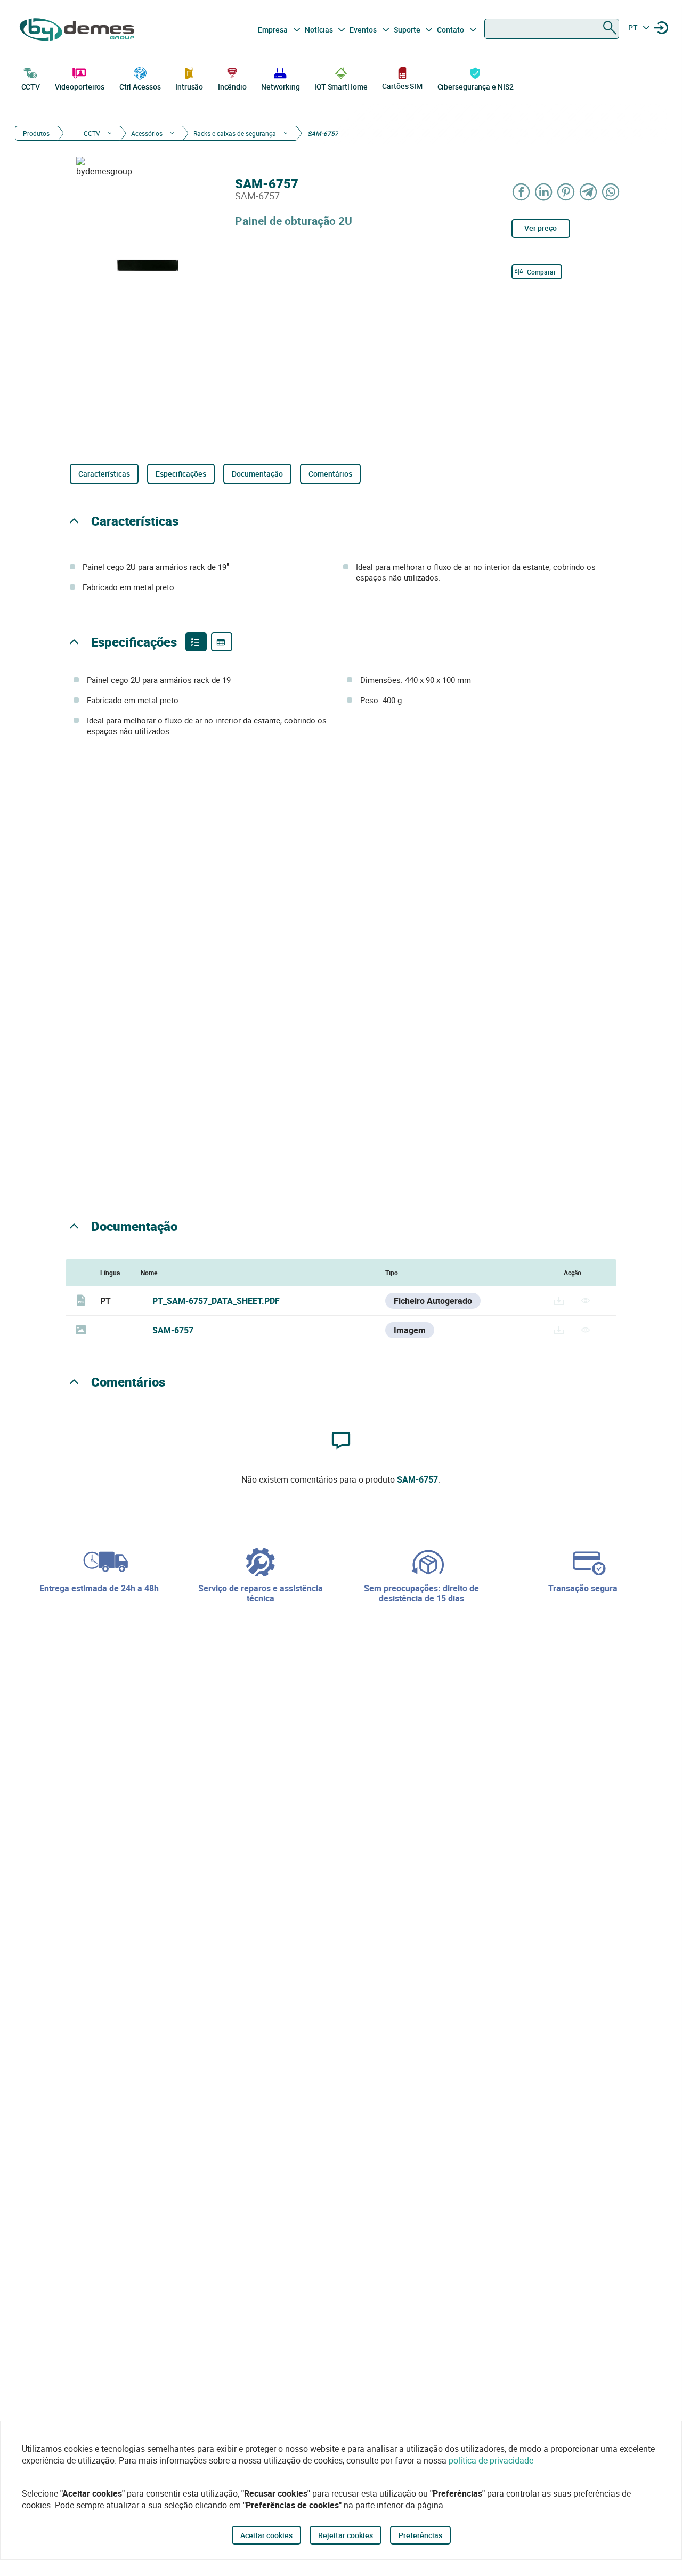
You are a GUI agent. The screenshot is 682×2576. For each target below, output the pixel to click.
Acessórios (147, 133)
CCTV (31, 87)
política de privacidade (491, 2460)
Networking (280, 87)
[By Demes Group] (78, 30)
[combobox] (552, 29)
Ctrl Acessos (140, 87)
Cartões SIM (402, 86)
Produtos (36, 133)
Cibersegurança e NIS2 (476, 87)
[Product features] (196, 642)
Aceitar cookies (266, 2535)
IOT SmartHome (341, 87)
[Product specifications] (222, 642)
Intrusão (189, 87)
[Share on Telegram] (589, 192)
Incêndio (232, 87)
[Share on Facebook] (522, 192)
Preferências (420, 2535)
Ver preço (541, 228)
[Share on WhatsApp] (611, 192)
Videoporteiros (80, 87)
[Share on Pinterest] (566, 192)
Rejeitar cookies (346, 2535)
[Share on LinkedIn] (544, 192)
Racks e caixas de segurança (235, 133)
